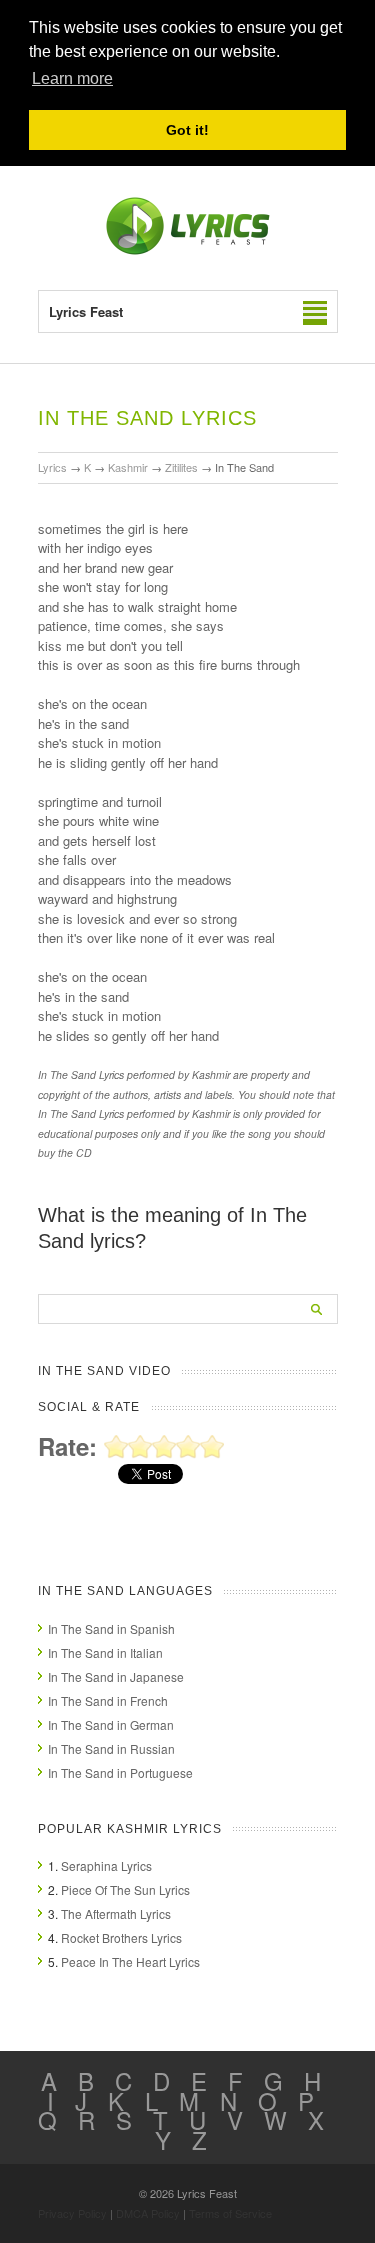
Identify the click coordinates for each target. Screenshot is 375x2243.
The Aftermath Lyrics (116, 1913)
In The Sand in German (111, 1724)
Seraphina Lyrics (106, 1865)
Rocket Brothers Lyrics (121, 1937)
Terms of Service (230, 2213)
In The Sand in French (108, 1700)
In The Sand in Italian (105, 1652)
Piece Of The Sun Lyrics (125, 1889)
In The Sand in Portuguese (120, 1772)
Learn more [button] (72, 78)
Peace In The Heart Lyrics (130, 1961)
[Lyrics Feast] (188, 250)
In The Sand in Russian (111, 1748)
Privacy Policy (72, 2213)
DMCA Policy (148, 2213)
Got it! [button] (187, 130)
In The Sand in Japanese (116, 1676)
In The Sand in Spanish (111, 1628)
